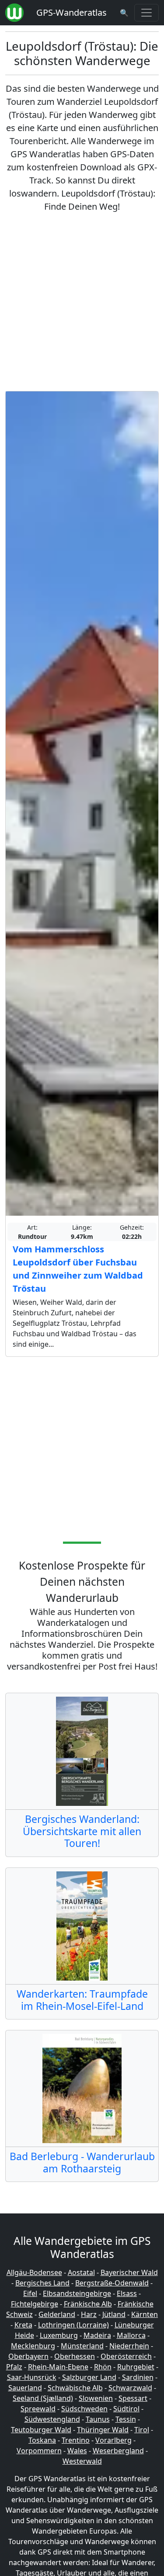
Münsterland (82, 2346)
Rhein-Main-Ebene (58, 2367)
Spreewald (38, 2409)
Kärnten (145, 2314)
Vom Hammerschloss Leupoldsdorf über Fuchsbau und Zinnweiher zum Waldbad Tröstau (78, 1269)
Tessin (126, 2419)
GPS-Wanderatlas (72, 12)
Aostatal (81, 2272)
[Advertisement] (82, 302)
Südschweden (84, 2409)
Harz (89, 2314)
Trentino (76, 2440)
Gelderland (57, 2314)
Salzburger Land (89, 2377)
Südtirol (126, 2409)
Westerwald (82, 2461)
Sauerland (25, 2388)
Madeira (97, 2335)
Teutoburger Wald (41, 2430)
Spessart (133, 2398)
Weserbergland (118, 2451)
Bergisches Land (42, 2283)
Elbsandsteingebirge (77, 2293)
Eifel (30, 2293)
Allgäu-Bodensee (34, 2272)
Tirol (142, 2430)
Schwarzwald (130, 2388)
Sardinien (138, 2377)
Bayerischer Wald (129, 2272)
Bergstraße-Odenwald (112, 2283)
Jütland (114, 2314)
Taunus (98, 2419)
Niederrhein (129, 2346)
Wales (77, 2451)
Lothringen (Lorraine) (73, 2325)
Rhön (103, 2367)
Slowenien (96, 2398)
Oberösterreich (126, 2356)
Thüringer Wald (103, 2430)
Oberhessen (75, 2356)
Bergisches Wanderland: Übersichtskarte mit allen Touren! (82, 1831)
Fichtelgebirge (35, 2304)
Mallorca (131, 2335)
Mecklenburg (33, 2346)
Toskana (42, 2440)
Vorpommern (39, 2451)
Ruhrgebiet (136, 2367)
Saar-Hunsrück (32, 2377)
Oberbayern (28, 2356)
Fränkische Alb (88, 2304)
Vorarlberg (113, 2440)
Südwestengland (52, 2419)
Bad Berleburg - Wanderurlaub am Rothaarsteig (82, 2162)
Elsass (127, 2293)
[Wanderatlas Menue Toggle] (147, 13)
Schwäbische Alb (75, 2388)
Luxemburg (59, 2335)
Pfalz (14, 2367)
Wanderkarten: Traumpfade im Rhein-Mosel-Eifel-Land (82, 2000)
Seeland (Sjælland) (43, 2398)
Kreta (23, 2325)
